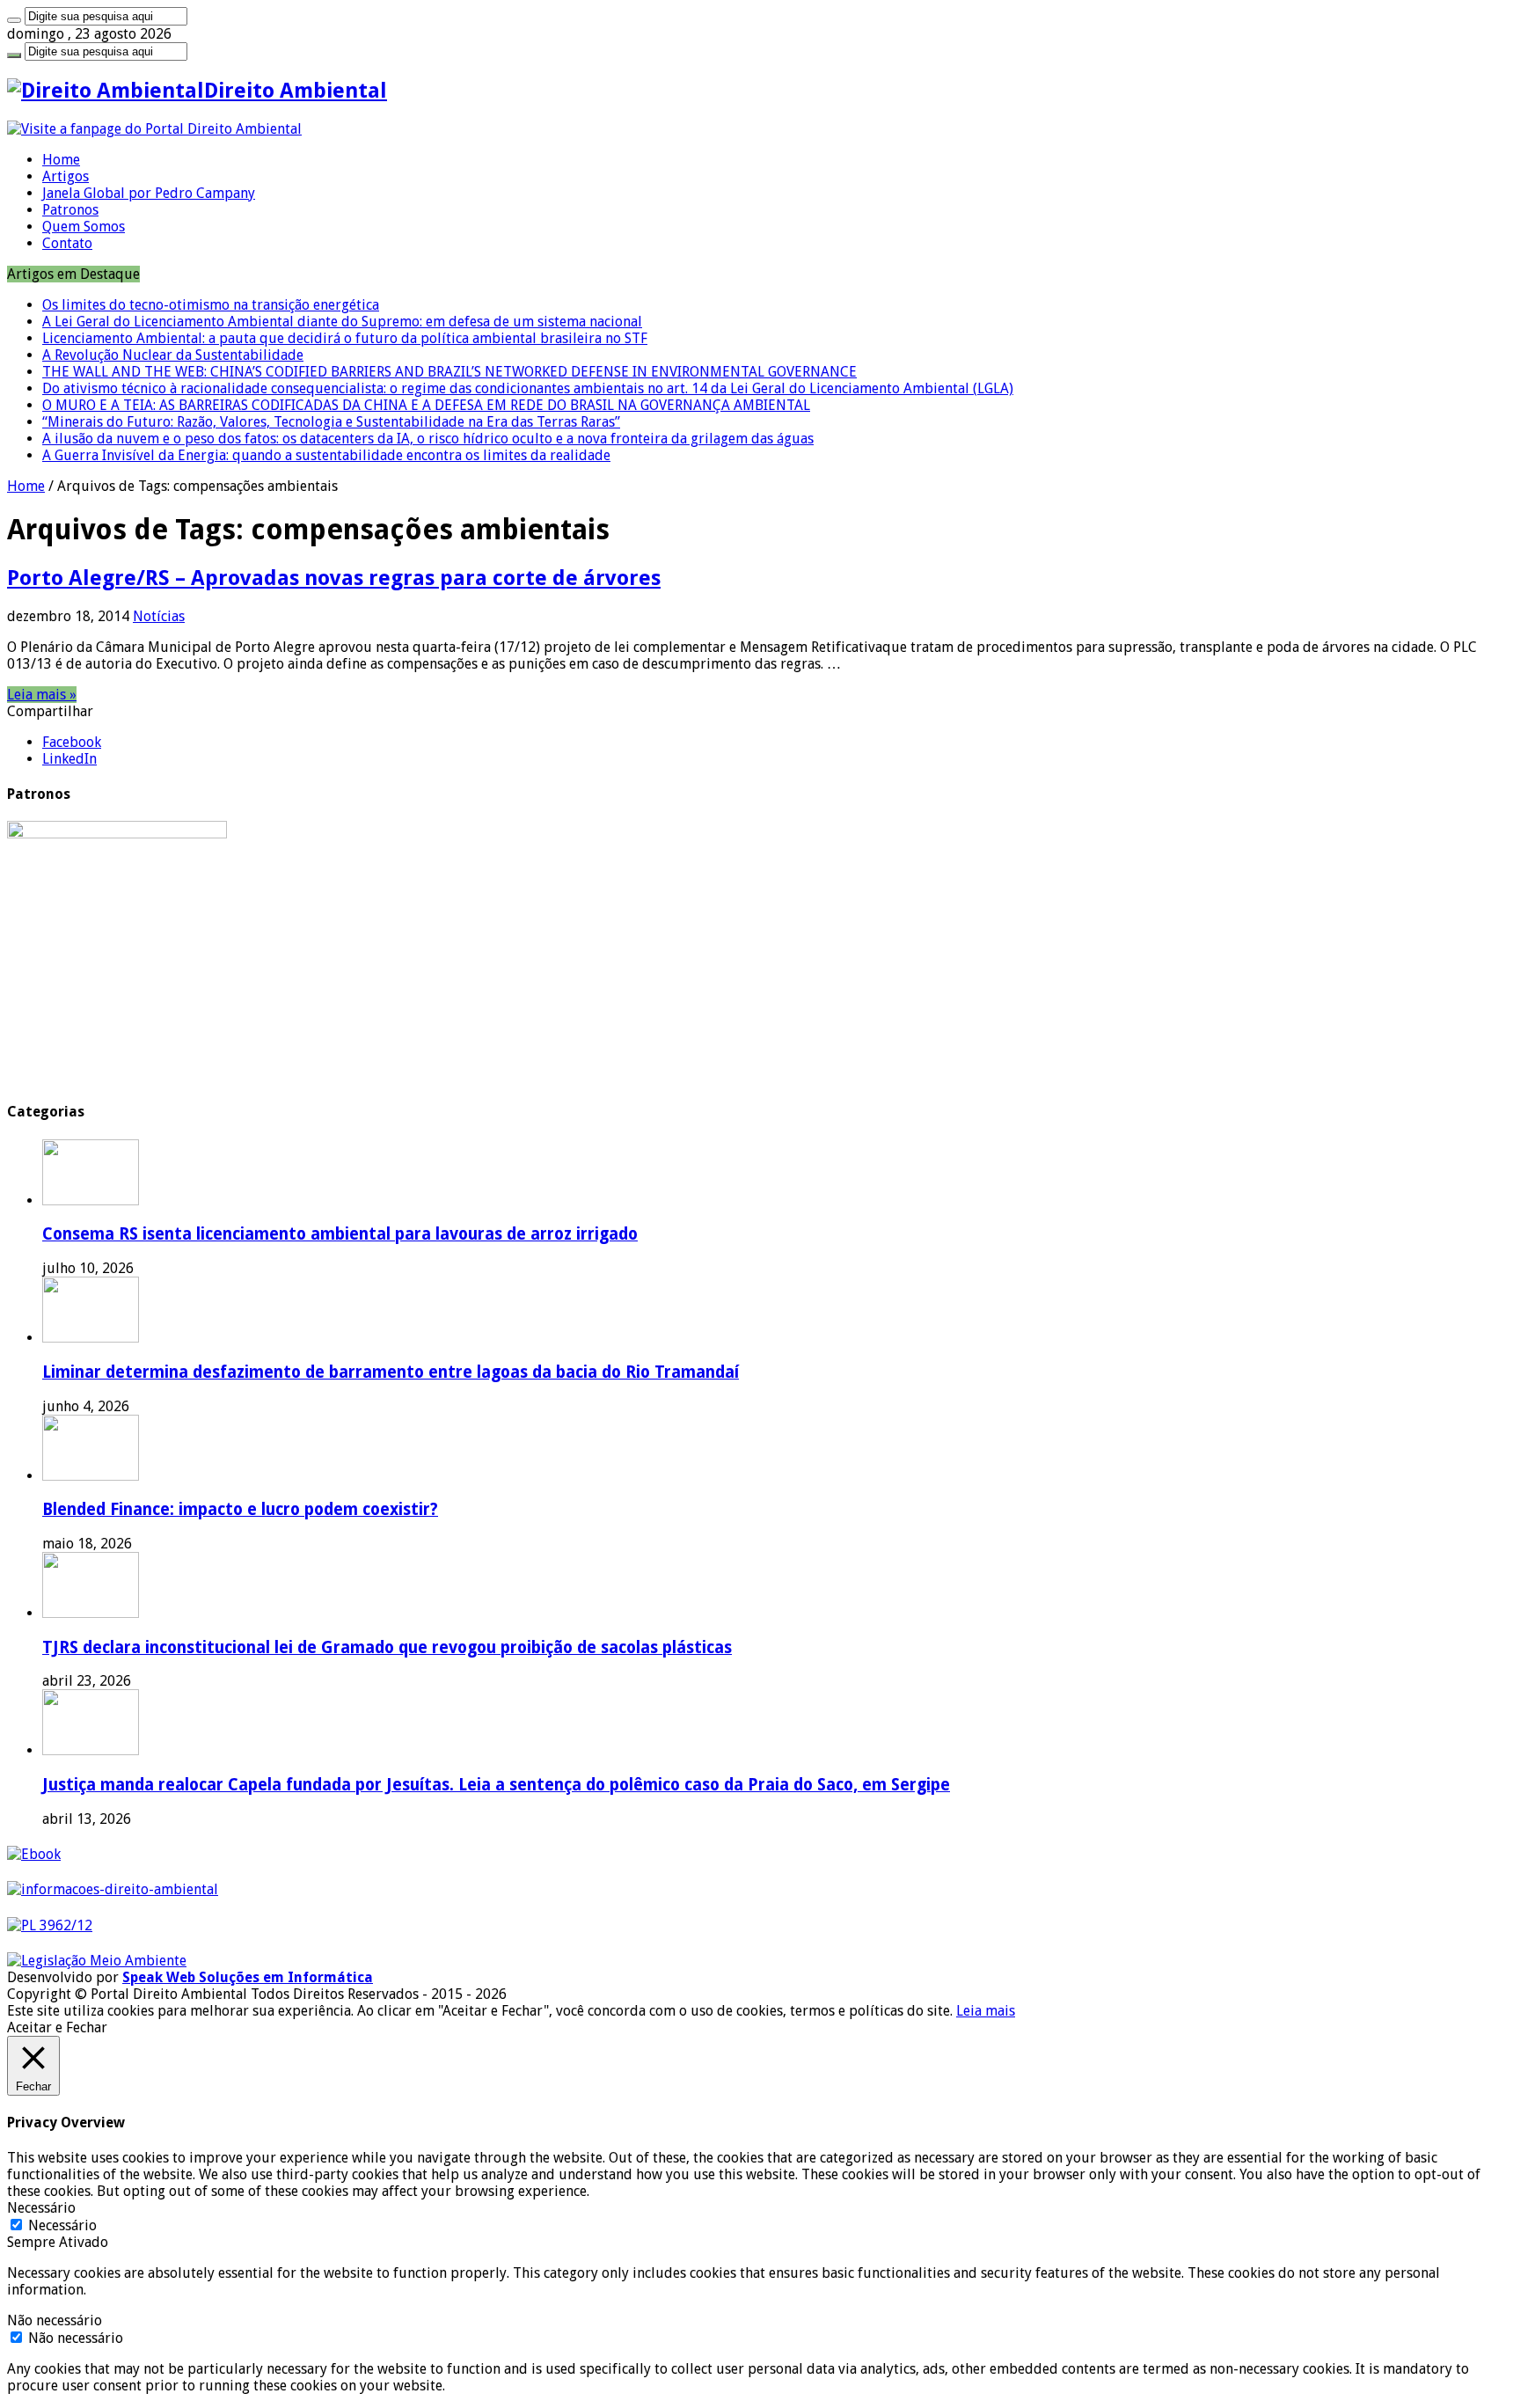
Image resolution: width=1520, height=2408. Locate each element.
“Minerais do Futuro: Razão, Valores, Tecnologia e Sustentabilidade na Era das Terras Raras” (331, 422)
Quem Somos (84, 227)
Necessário (62, 2225)
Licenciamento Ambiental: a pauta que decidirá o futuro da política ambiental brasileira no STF (345, 338)
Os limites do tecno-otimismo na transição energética (211, 305)
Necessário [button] (41, 2208)
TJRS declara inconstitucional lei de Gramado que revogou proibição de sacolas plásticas (387, 1647)
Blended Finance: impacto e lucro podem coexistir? (240, 1509)
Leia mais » (42, 695)
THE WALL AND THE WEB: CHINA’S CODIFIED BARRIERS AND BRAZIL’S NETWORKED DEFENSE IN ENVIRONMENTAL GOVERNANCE (449, 372)
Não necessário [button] (55, 2320)
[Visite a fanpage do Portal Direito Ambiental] (154, 129)
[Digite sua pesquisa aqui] (14, 20)
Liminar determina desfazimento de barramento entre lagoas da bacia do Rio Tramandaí (391, 1372)
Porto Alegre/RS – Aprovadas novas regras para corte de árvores (334, 578)
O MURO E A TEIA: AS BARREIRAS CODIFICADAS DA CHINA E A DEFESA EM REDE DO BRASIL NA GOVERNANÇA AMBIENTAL (426, 405)
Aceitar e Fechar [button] (57, 2027)
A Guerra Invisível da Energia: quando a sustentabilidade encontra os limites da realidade (326, 455)
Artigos (66, 176)
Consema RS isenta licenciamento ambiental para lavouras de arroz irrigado (340, 1234)
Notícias (159, 616)
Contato (67, 243)
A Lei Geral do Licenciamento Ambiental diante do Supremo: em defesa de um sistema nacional (342, 322)
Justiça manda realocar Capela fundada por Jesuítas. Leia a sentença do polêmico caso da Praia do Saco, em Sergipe (496, 1785)
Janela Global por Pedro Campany (149, 193)
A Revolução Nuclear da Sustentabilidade (173, 355)
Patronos (70, 210)
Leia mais (986, 2011)
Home (61, 160)
